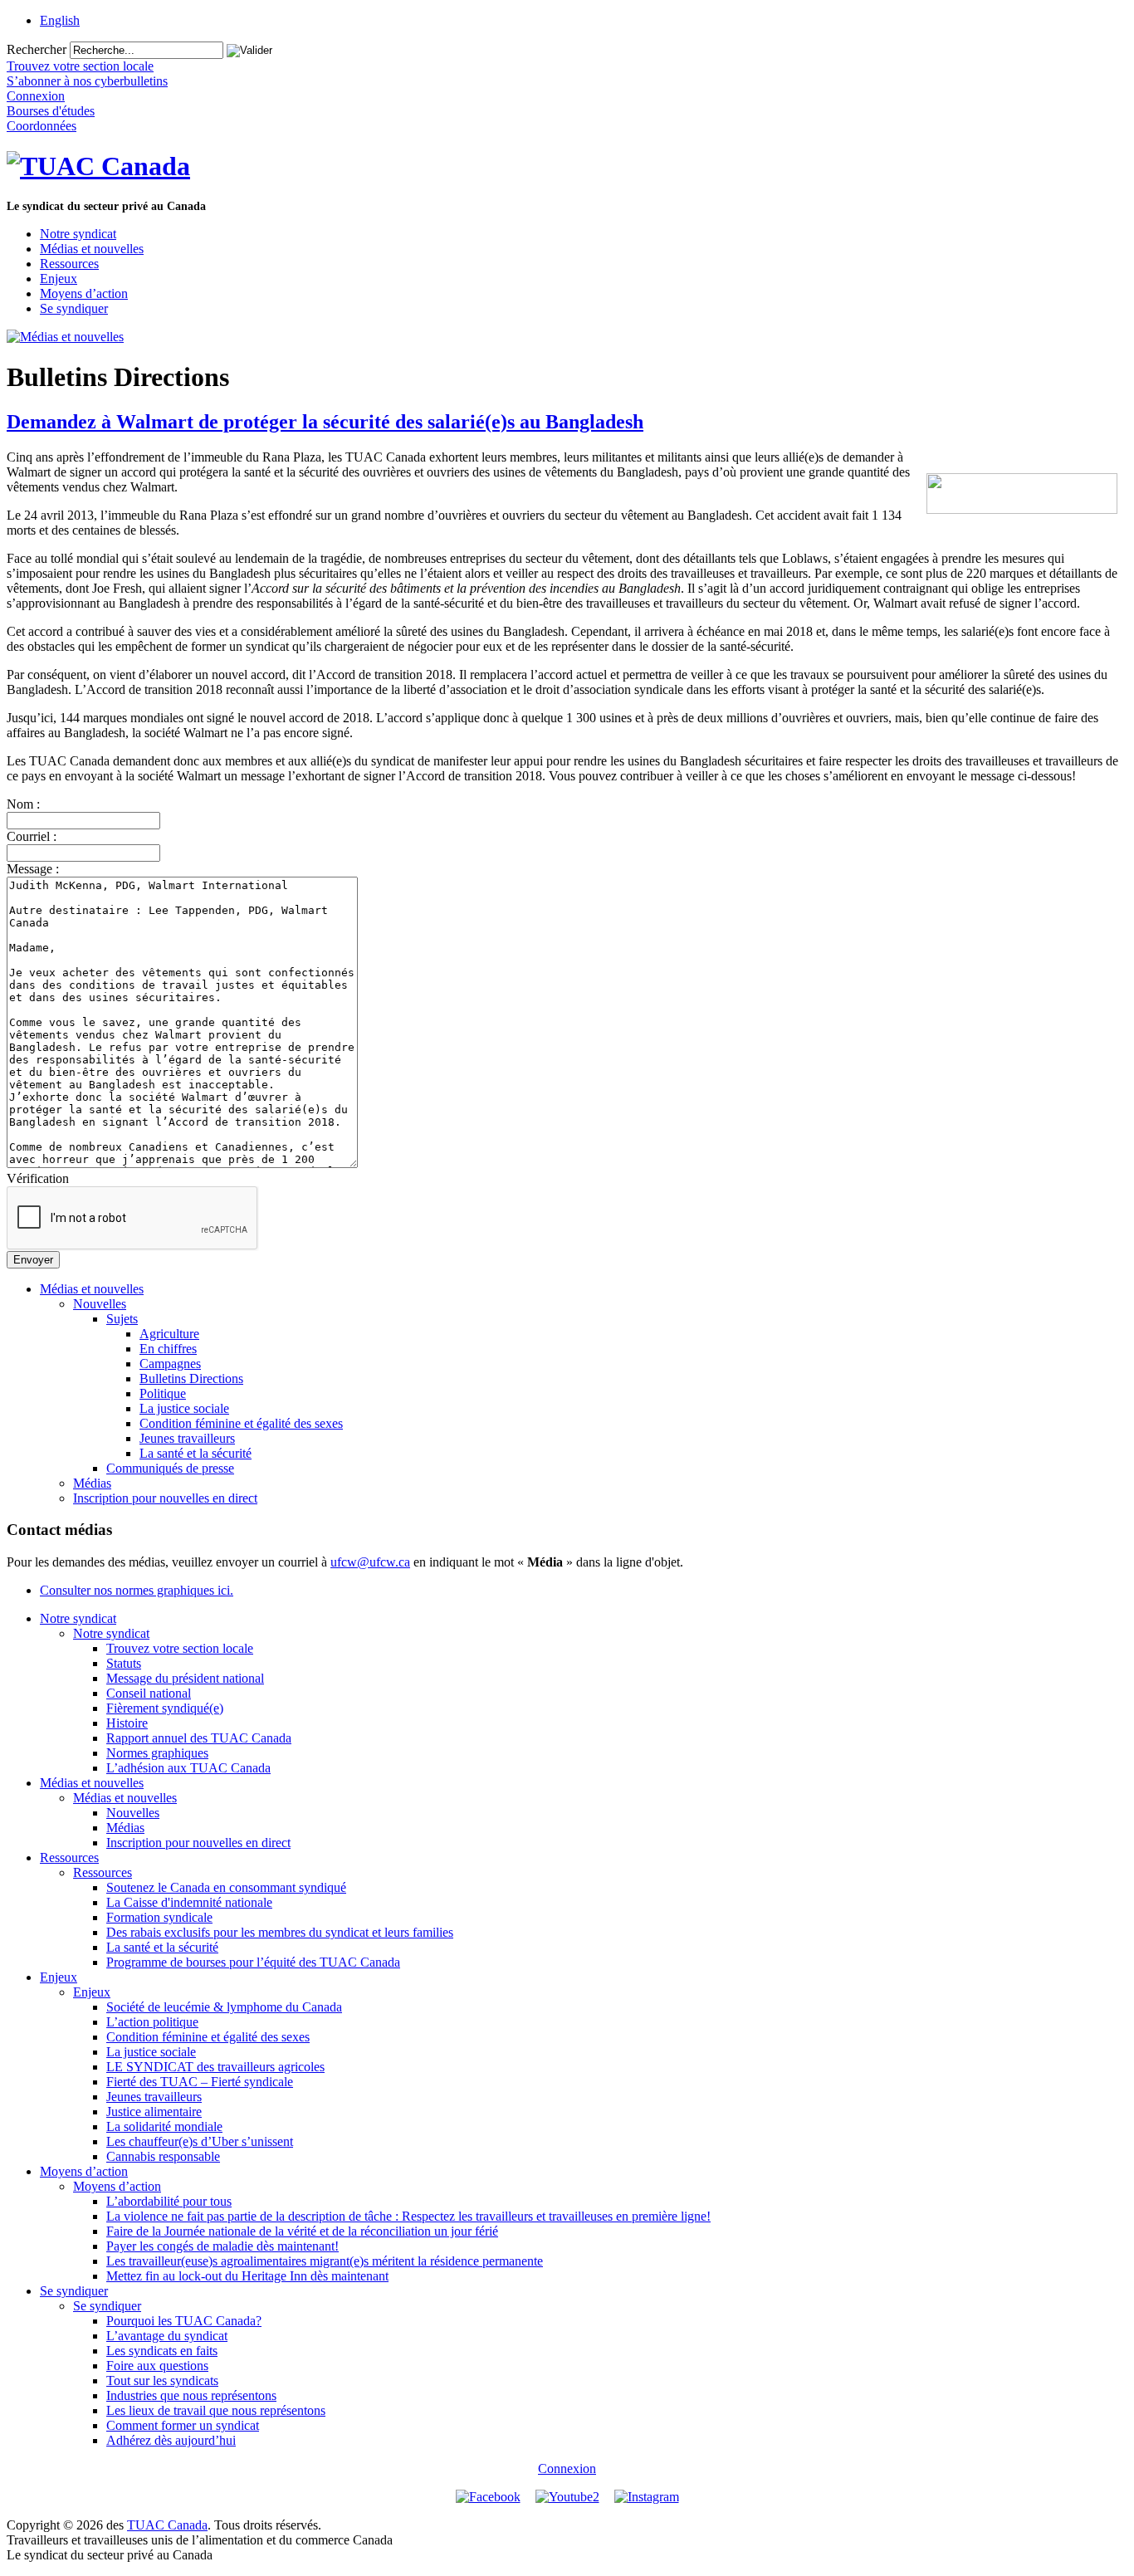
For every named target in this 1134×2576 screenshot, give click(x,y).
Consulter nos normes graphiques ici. (137, 1590)
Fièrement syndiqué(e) (165, 1708)
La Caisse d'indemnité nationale (189, 1902)
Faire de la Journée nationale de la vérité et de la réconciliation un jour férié (302, 2231)
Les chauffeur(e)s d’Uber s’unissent (200, 2141)
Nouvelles (100, 1304)
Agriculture (169, 1334)
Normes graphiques (157, 1753)
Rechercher (37, 49)
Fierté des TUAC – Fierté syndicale (200, 2082)
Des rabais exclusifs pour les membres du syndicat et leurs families (280, 1932)
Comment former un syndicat (183, 2425)
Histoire (127, 1723)
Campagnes (170, 1364)
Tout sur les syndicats (162, 2380)
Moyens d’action (84, 293)
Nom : (23, 804)
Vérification (38, 1178)
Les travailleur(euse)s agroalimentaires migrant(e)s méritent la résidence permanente (325, 2261)
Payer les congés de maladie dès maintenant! (222, 2246)
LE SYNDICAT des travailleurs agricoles (215, 2067)
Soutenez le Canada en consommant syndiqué (226, 1887)
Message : (33, 869)
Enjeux (59, 279)
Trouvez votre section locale (180, 1648)
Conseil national (149, 1693)
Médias (92, 1483)
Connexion (567, 2468)
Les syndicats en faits (162, 2351)
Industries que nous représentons (191, 2395)
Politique (163, 1393)
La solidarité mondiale (164, 2126)
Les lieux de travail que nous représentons (216, 2410)
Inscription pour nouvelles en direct (165, 1498)
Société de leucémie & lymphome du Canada (224, 2007)
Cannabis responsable (163, 2156)
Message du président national (185, 1678)
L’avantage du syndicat (167, 2336)
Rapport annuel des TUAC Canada (199, 1738)
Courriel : (32, 836)
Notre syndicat (78, 234)
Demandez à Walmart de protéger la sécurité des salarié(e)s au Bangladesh (325, 422)
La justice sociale (184, 1408)
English (60, 20)
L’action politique (152, 2022)
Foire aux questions (157, 2366)
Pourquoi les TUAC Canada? (184, 2321)
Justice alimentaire (154, 2112)
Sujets (122, 1319)
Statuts (124, 1663)
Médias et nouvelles (92, 249)
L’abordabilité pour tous (169, 2201)
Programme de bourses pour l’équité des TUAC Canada (253, 1962)
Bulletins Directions (191, 1378)
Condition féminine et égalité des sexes (241, 1423)
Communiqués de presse (170, 1468)
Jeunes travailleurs (187, 1438)
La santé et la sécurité (196, 1453)
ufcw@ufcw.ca (370, 1562)
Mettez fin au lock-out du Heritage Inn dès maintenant (247, 2276)
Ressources (69, 264)
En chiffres (168, 1349)
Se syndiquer (74, 308)
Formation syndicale (159, 1917)
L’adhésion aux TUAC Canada (188, 1768)
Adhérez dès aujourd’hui (171, 2440)
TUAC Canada (167, 2525)
